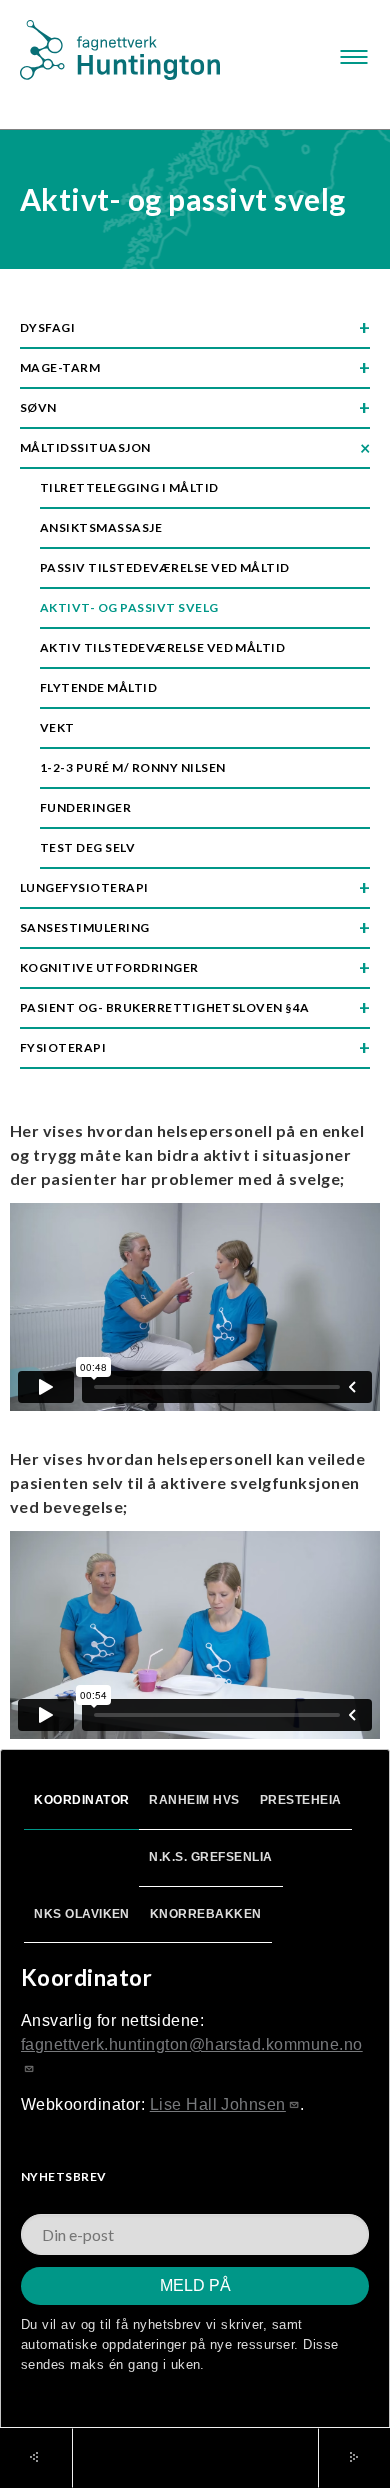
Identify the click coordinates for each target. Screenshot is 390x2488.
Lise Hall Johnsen (218, 2104)
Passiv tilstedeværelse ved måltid (165, 567)
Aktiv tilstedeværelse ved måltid (162, 647)
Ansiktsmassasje (101, 527)
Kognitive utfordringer (109, 967)
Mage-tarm (60, 367)
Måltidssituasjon (85, 447)
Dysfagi (47, 327)
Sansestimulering (85, 927)
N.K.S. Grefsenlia (210, 1857)
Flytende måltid (98, 687)
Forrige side (46, 2458)
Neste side (330, 2457)
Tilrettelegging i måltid (129, 487)
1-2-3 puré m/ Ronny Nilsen (132, 767)
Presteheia (301, 1800)
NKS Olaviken (82, 1914)
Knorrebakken (206, 1914)
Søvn (38, 407)
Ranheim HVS (194, 1800)
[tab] (81, 1802)
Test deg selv (87, 847)
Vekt (57, 727)
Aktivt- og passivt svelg (129, 607)
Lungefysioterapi (84, 887)
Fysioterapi (63, 1047)
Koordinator (81, 1800)
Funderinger (85, 807)
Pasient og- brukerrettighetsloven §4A (165, 1007)
